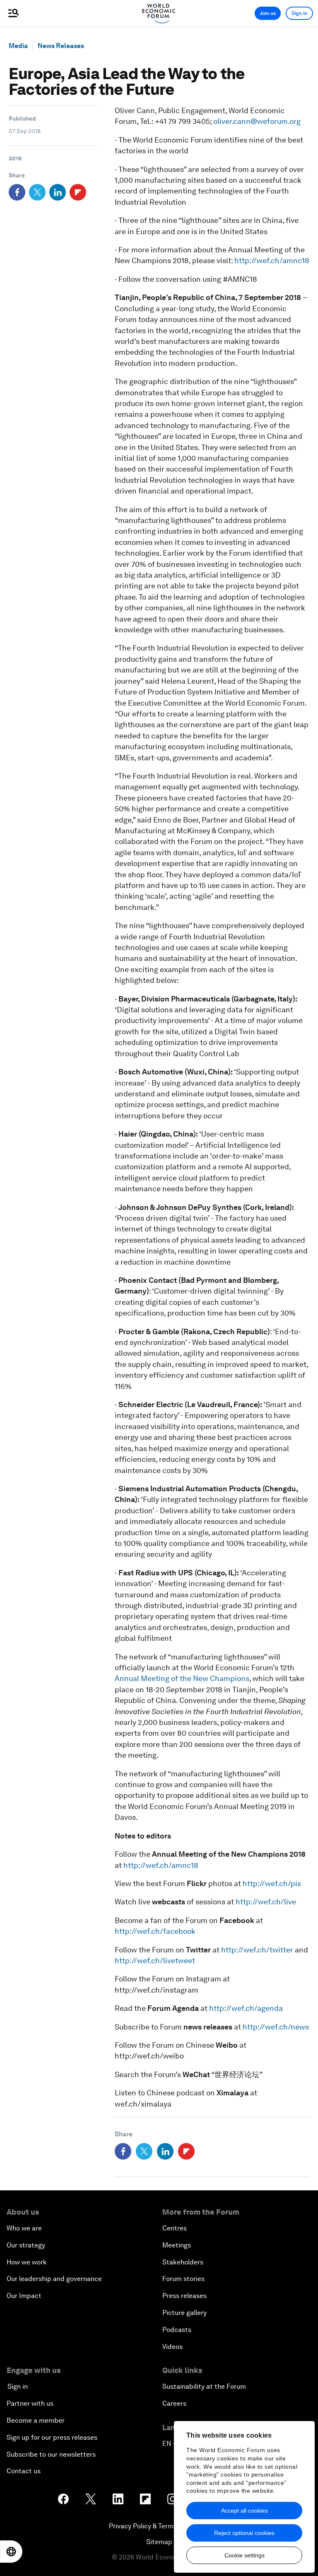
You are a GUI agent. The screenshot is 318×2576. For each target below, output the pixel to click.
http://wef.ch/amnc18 (272, 260)
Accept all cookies (245, 2511)
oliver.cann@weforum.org (257, 121)
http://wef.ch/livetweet (155, 1960)
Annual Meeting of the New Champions (182, 1678)
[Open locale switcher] (11, 2552)
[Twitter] (37, 192)
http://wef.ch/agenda (246, 2008)
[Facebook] (17, 192)
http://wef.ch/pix (272, 1883)
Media (18, 46)
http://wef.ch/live (266, 1902)
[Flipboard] (78, 192)
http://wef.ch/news (276, 2027)
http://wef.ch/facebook (155, 1931)
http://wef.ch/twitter (257, 1950)
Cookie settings (245, 2555)
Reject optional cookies (244, 2533)
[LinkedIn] (58, 192)
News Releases (61, 46)
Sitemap (159, 2542)
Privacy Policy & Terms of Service (159, 2526)
